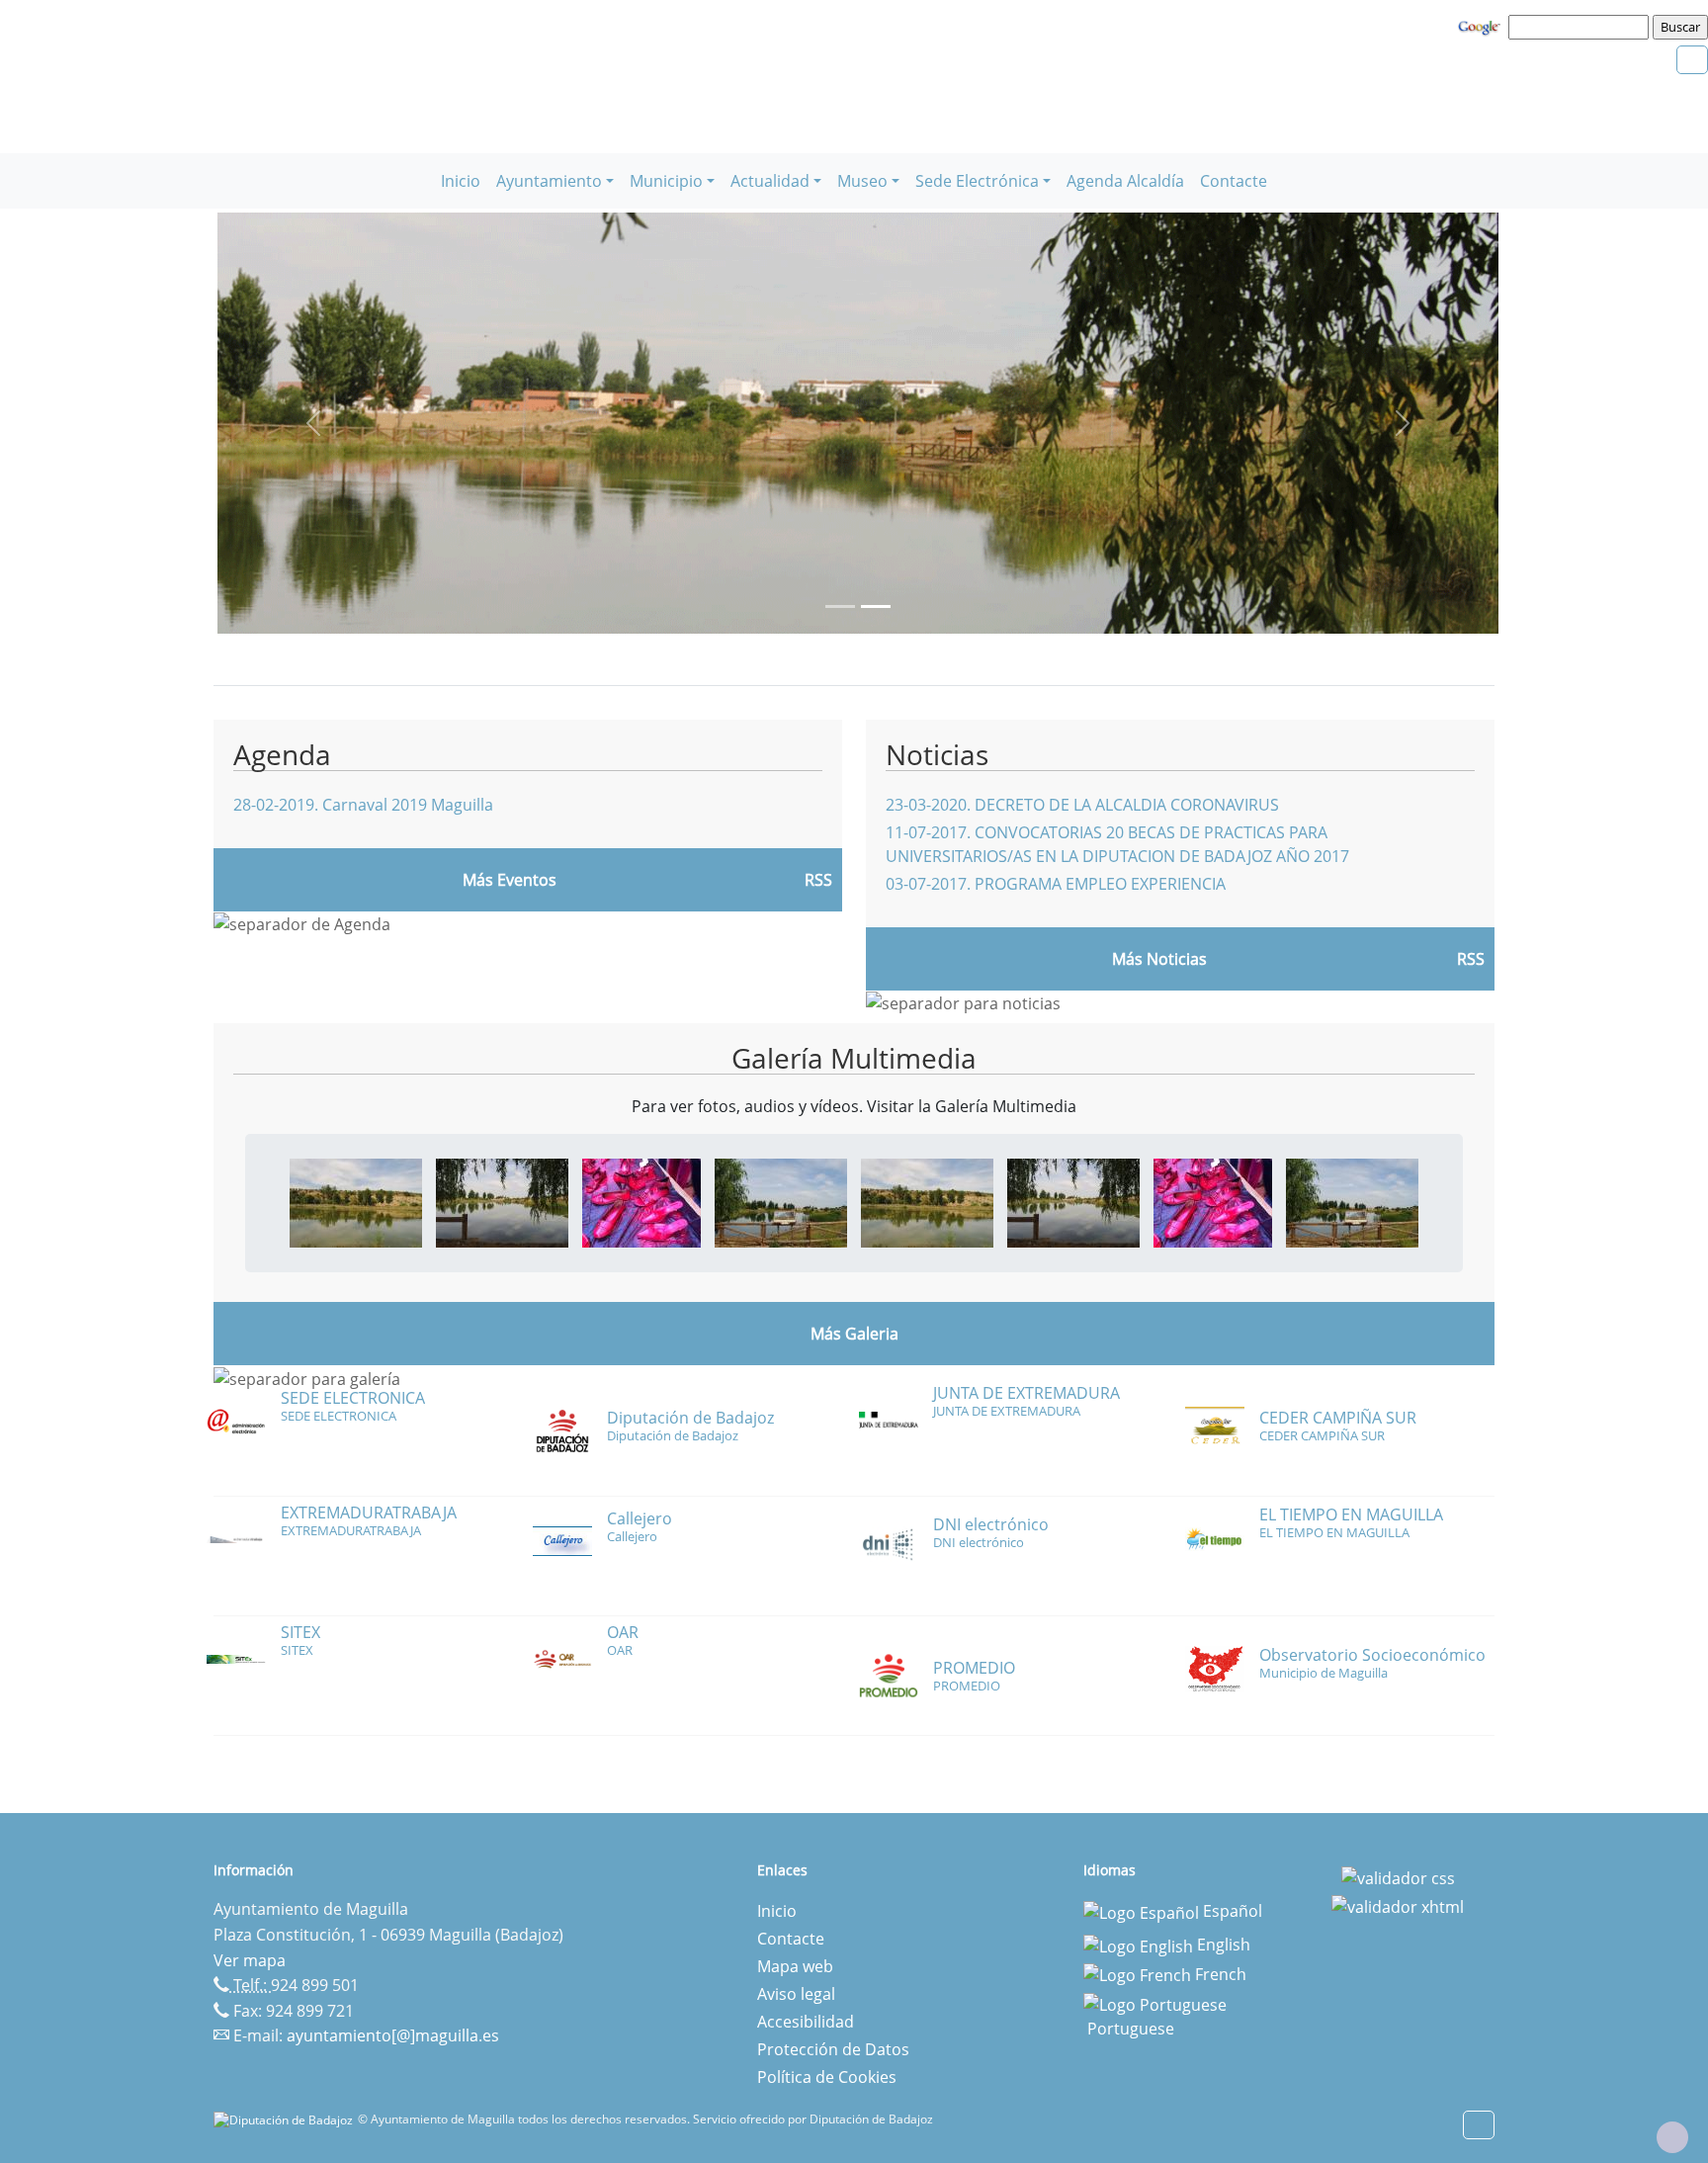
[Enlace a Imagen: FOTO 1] (356, 1201)
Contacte (1234, 181)
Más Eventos (510, 880)
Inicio (461, 181)
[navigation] (1581, 27)
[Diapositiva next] (1403, 423)
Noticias (937, 754)
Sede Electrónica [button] (977, 181)
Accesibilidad (806, 2022)
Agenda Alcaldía (1125, 181)
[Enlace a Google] (1482, 26)
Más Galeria (854, 1334)
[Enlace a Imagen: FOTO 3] (781, 1201)
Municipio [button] (666, 181)
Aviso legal (796, 1994)
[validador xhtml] (1398, 1906)
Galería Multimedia (854, 1058)
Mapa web (795, 1966)
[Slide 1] (876, 606)
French (1219, 1974)
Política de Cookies (827, 2077)
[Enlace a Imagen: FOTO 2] (502, 1201)
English (1222, 1945)
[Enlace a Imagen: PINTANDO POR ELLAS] (641, 1201)
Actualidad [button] (770, 181)
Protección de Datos (833, 2049)
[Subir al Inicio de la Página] (1672, 2137)
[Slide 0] (840, 606)
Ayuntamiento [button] (549, 181)
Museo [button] (862, 181)
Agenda (282, 754)
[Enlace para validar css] (1398, 1876)
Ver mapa (250, 1960)
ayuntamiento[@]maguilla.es (393, 2035)
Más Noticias (1159, 959)
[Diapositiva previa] (313, 423)
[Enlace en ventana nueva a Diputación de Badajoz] (286, 2119)
